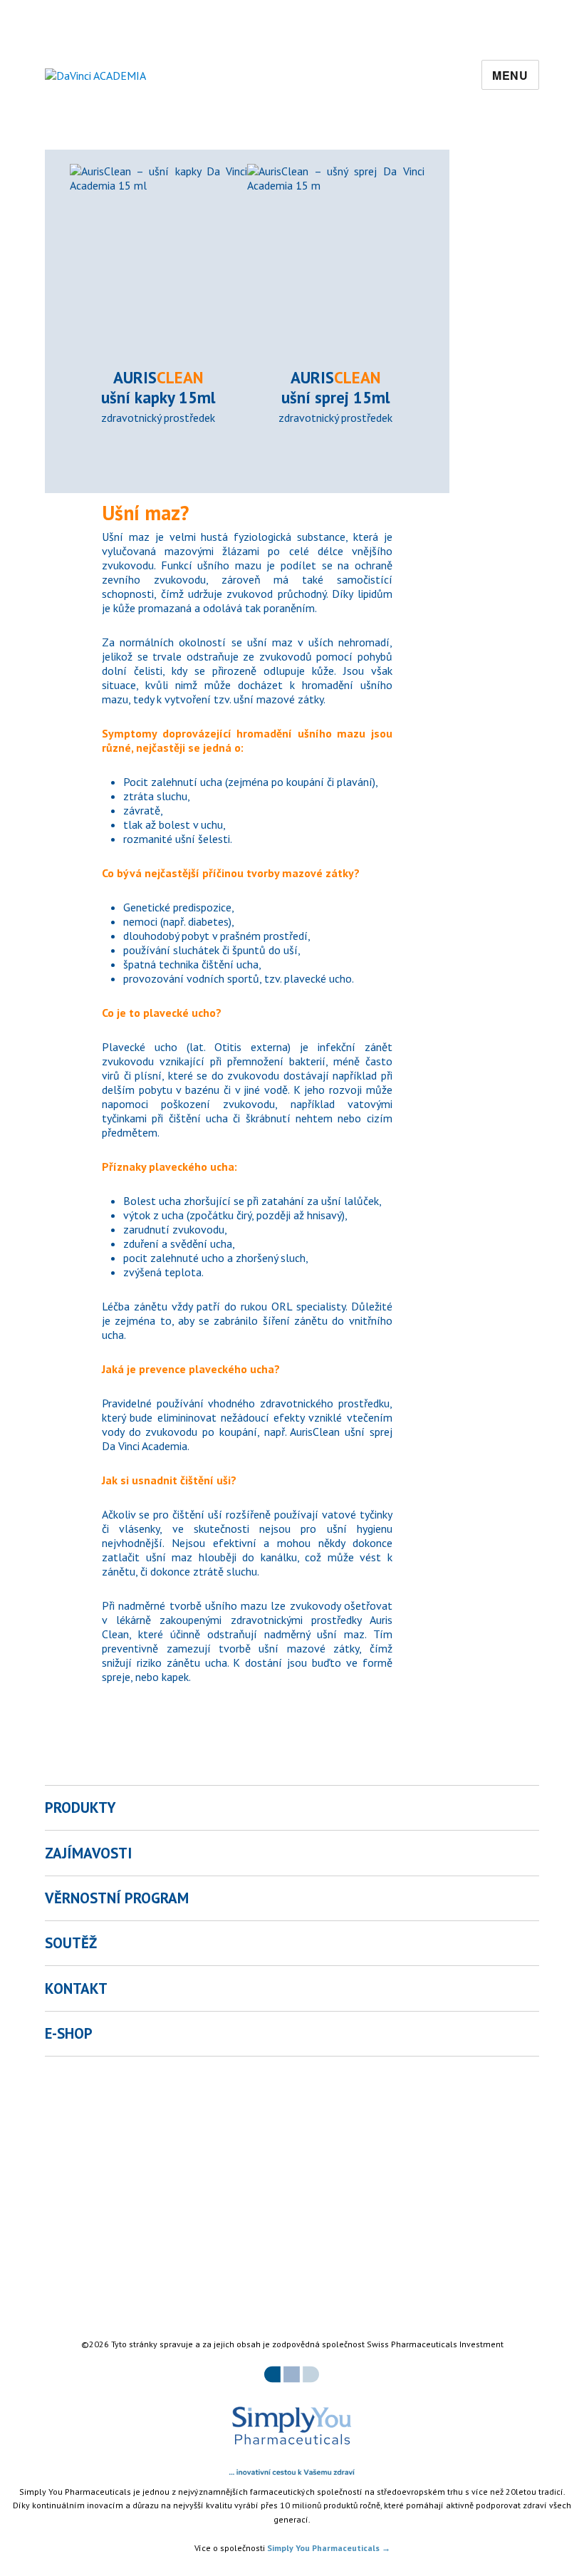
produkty (80, 1807)
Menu (510, 75)
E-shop (69, 2033)
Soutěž (71, 1943)
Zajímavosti (88, 1853)
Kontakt (76, 1988)
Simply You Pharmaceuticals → (329, 2548)
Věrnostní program (117, 1898)
